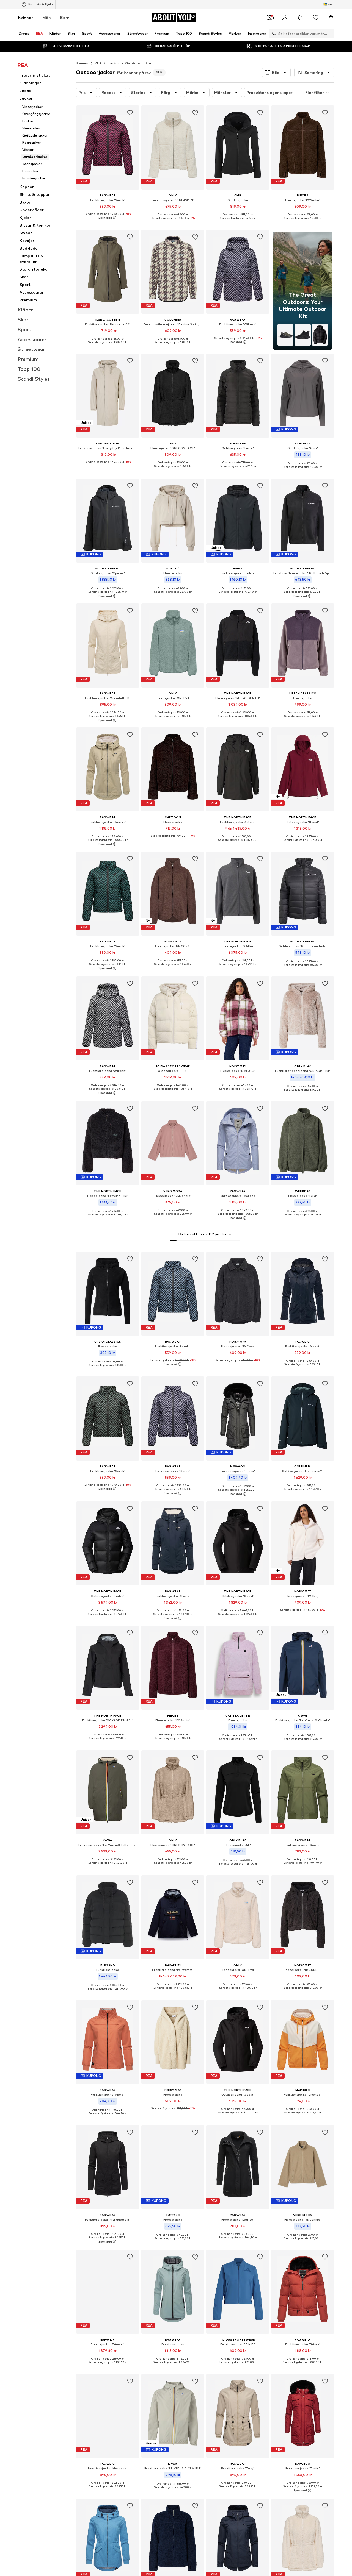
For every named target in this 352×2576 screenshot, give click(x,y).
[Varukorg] (331, 18)
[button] (276, 73)
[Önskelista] (316, 18)
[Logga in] (285, 18)
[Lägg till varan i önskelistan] (130, 113)
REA (98, 63)
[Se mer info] (108, 218)
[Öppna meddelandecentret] (300, 18)
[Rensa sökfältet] (330, 34)
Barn (65, 17)
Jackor (113, 63)
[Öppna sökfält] (273, 34)
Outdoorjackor (138, 63)
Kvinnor (26, 17)
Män (47, 17)
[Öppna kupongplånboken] (269, 18)
